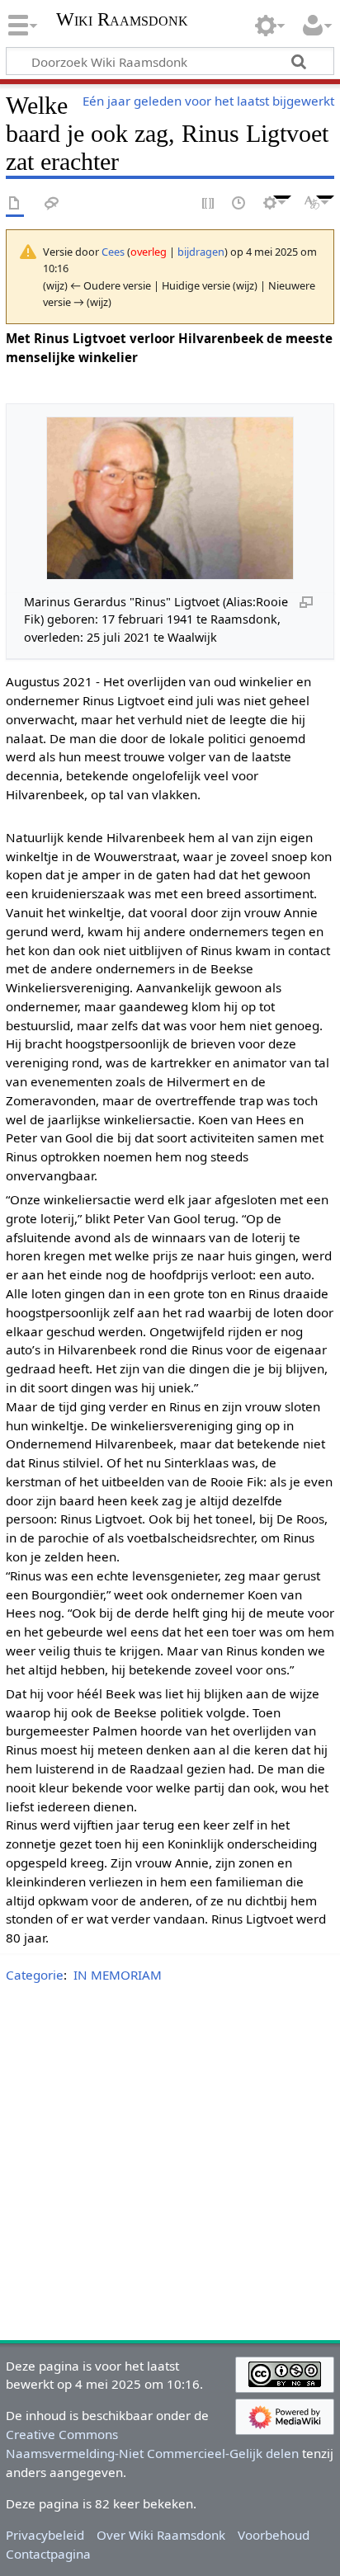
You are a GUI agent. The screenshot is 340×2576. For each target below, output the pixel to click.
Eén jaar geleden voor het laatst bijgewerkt (208, 101)
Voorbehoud (274, 2535)
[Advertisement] (170, 2165)
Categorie (35, 1975)
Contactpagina (48, 2554)
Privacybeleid (45, 2535)
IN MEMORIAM (118, 1975)
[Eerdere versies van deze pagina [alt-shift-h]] (239, 204)
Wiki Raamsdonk (122, 21)
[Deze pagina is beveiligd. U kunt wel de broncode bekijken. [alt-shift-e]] (209, 204)
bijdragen (201, 252)
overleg (149, 252)
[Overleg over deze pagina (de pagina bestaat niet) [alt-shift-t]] (52, 204)
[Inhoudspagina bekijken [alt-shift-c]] (15, 204)
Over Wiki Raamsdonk (161, 2535)
